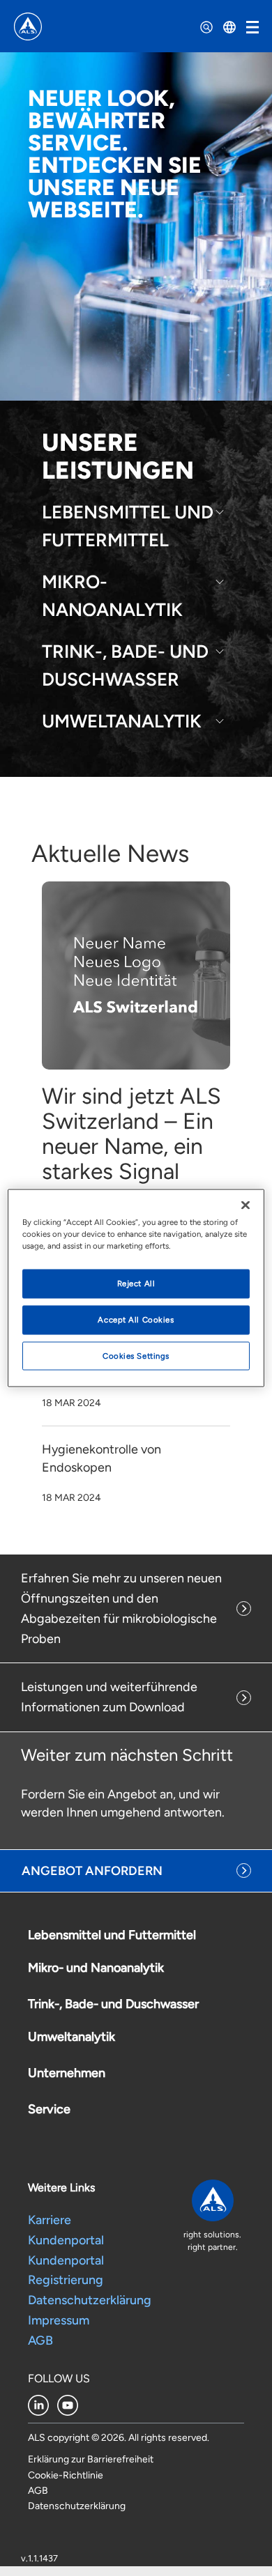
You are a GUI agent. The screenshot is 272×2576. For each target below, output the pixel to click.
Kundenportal (66, 2240)
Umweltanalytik (122, 721)
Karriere (50, 2220)
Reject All (136, 1283)
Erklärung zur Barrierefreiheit (91, 2459)
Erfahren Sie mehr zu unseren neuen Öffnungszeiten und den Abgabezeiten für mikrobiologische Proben (121, 1608)
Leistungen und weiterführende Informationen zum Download (109, 1697)
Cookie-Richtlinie (66, 2475)
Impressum (60, 2320)
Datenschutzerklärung (91, 2300)
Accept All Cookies (136, 1319)
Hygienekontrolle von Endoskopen (101, 1458)
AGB (40, 2340)
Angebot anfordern (92, 1871)
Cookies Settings (136, 1355)
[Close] (245, 1205)
